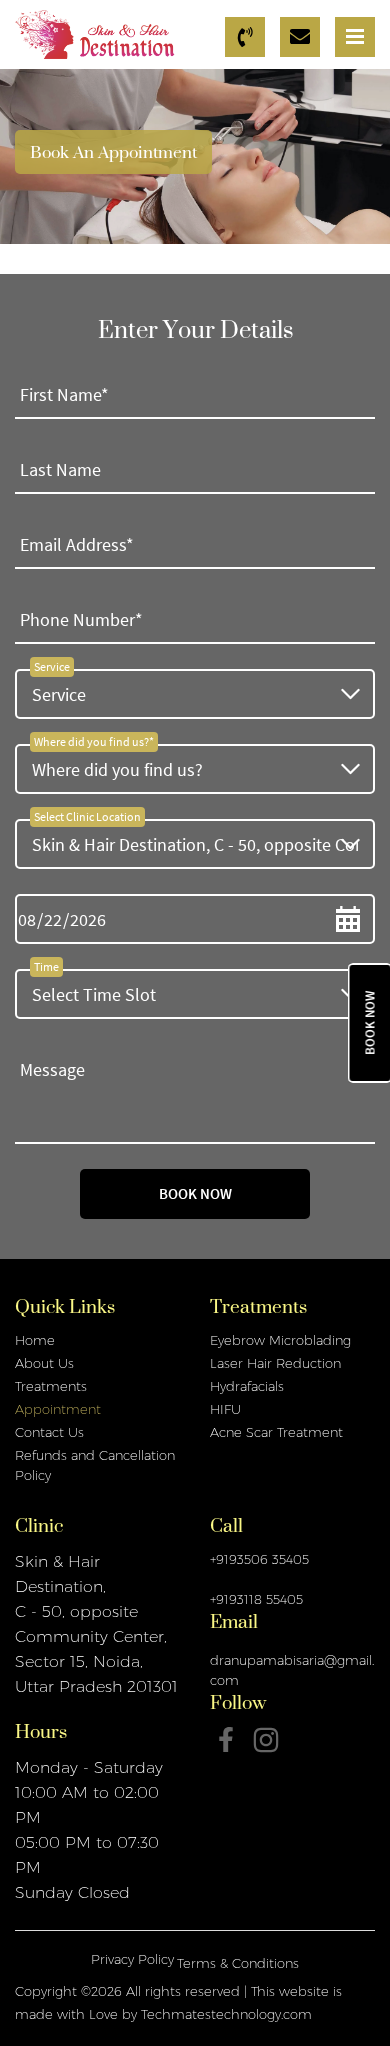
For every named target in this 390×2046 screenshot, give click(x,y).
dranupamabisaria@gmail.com (292, 1670)
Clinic (39, 1531)
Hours (41, 1737)
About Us (44, 1363)
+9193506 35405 (259, 1559)
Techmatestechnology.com (226, 2014)
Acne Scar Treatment (276, 1432)
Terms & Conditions (238, 1963)
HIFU (225, 1409)
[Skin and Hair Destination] (95, 33)
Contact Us (49, 1432)
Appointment (58, 1409)
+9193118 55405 (256, 1599)
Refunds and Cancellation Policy (95, 1465)
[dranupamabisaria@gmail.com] (302, 37)
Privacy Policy (132, 1959)
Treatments (51, 1386)
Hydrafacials (247, 1386)
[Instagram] (266, 1740)
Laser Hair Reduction (275, 1363)
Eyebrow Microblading (280, 1340)
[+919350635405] (247, 37)
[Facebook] (226, 1739)
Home (35, 1340)
